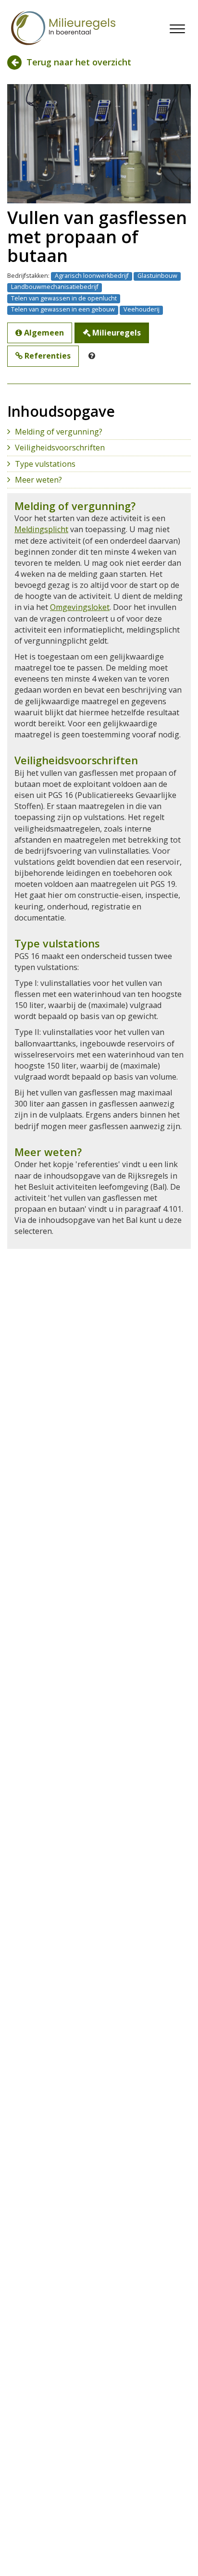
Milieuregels (116, 333)
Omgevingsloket (80, 607)
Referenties (47, 356)
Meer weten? (38, 480)
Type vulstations (45, 464)
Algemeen (43, 333)
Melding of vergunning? (59, 432)
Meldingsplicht (41, 529)
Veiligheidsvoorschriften (60, 448)
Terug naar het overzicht (78, 62)
